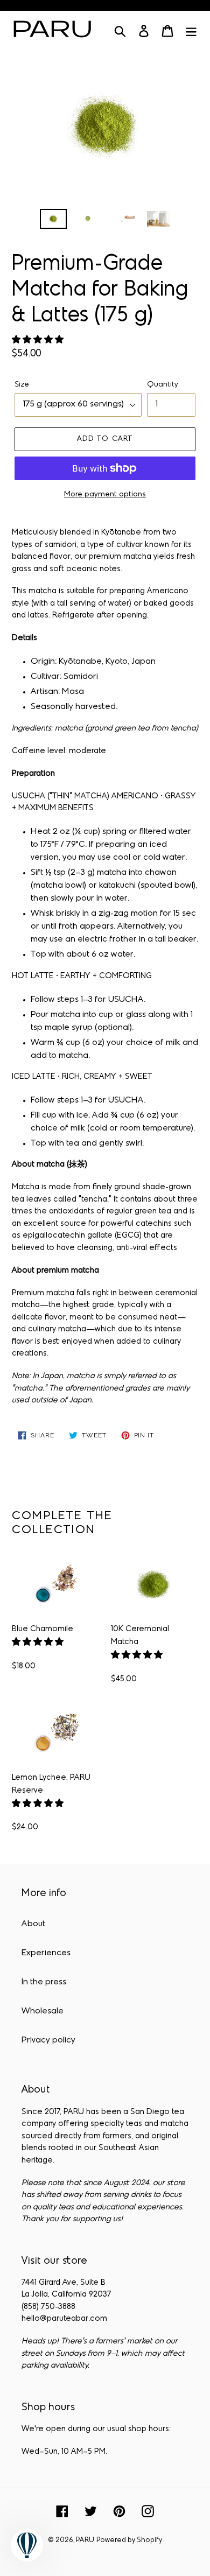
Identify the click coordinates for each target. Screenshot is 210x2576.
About (33, 1924)
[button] (39, 340)
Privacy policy (48, 2040)
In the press (44, 1982)
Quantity (163, 385)
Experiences (46, 1953)
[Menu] (191, 31)
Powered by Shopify (129, 2540)
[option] (54, 221)
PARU (85, 2540)
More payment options (105, 494)
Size (22, 385)
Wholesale (43, 2011)
